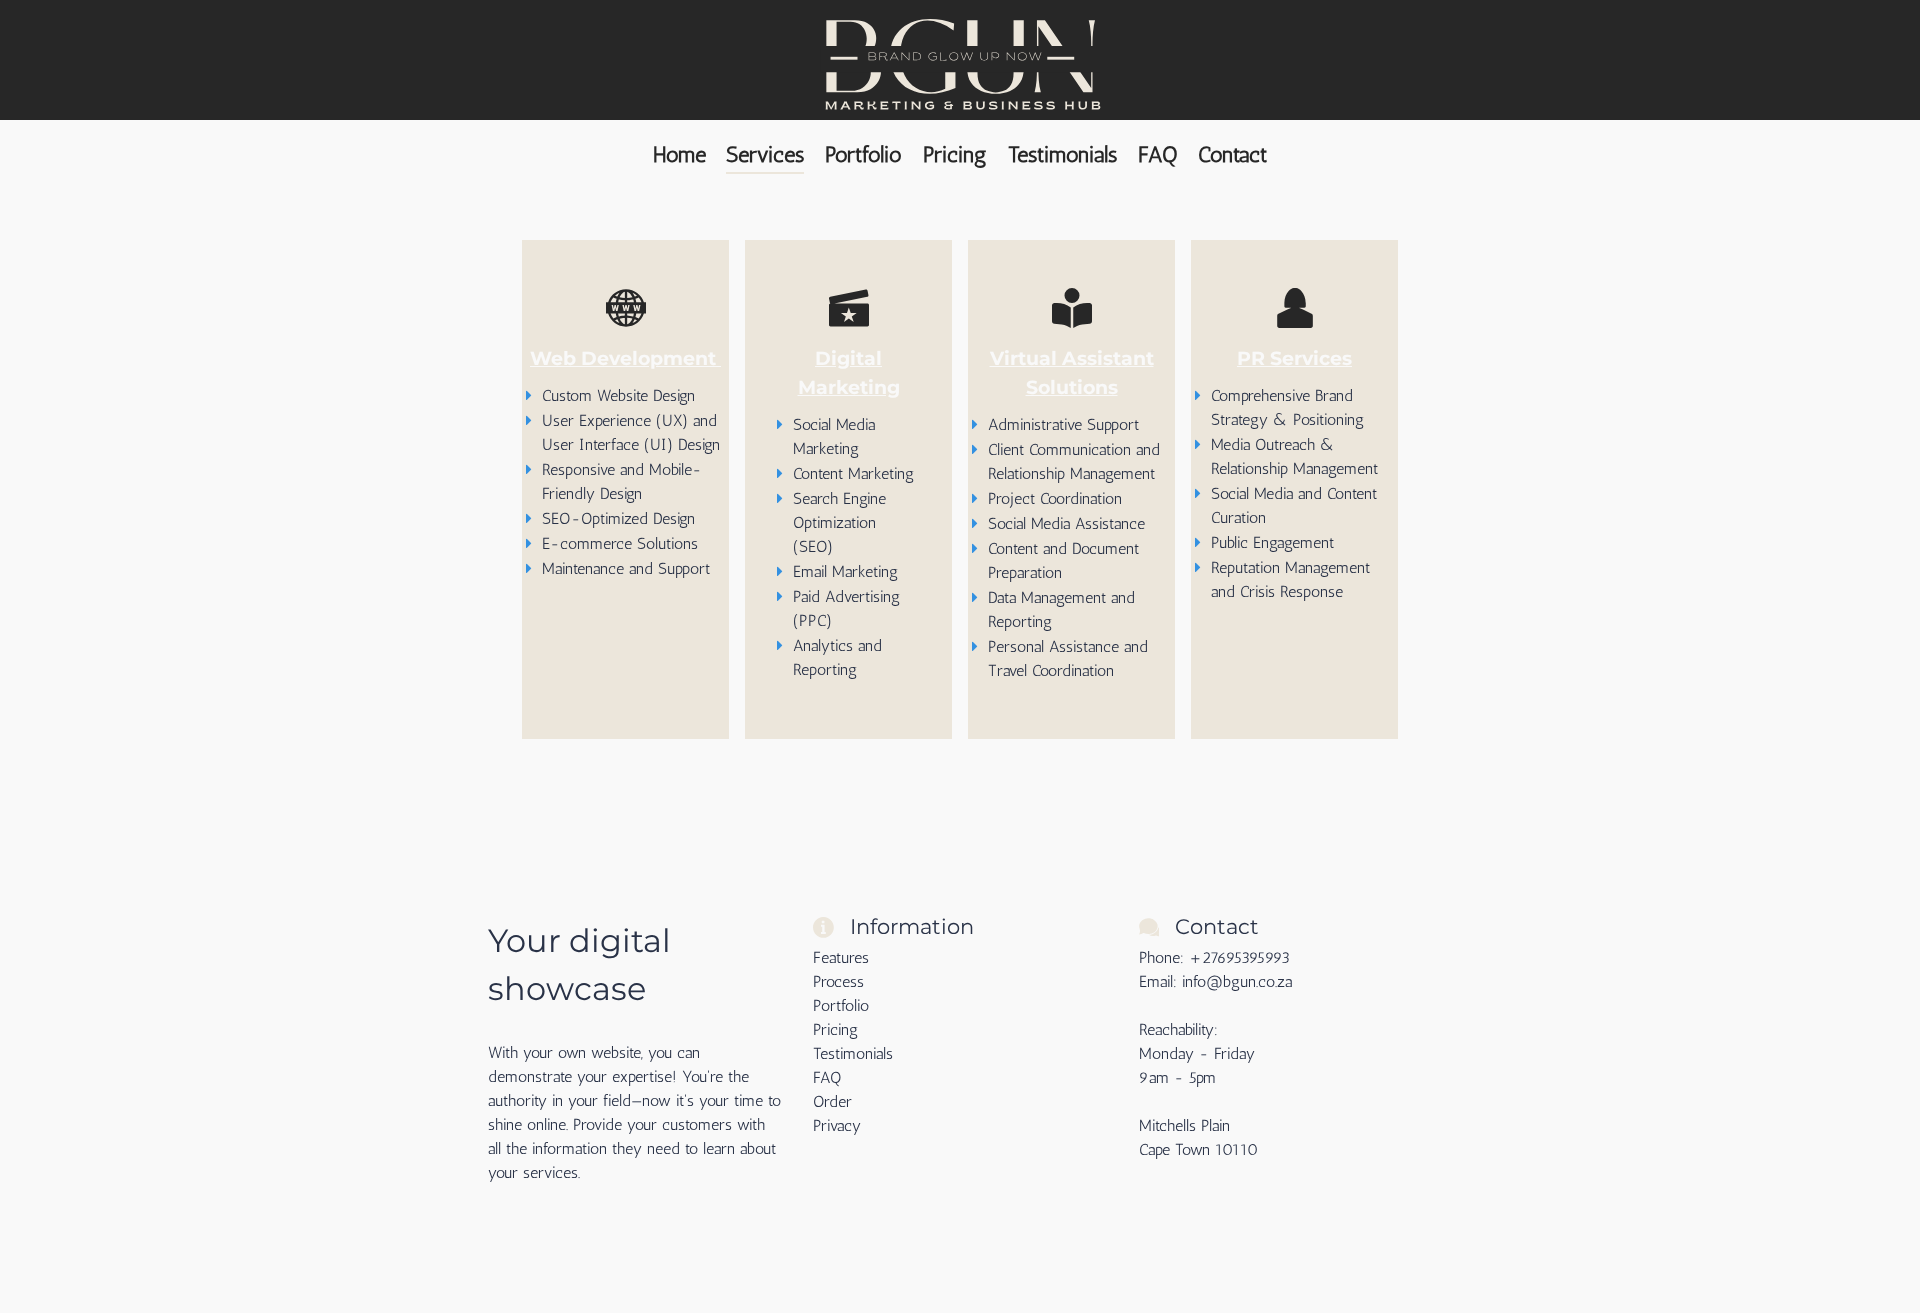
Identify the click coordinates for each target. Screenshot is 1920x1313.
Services (765, 154)
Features (841, 957)
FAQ (1158, 154)
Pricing (955, 154)
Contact (1232, 154)
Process (838, 981)
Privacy (837, 1125)
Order (832, 1101)
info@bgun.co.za (1237, 981)
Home (679, 154)
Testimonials (1062, 154)
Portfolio (863, 154)
